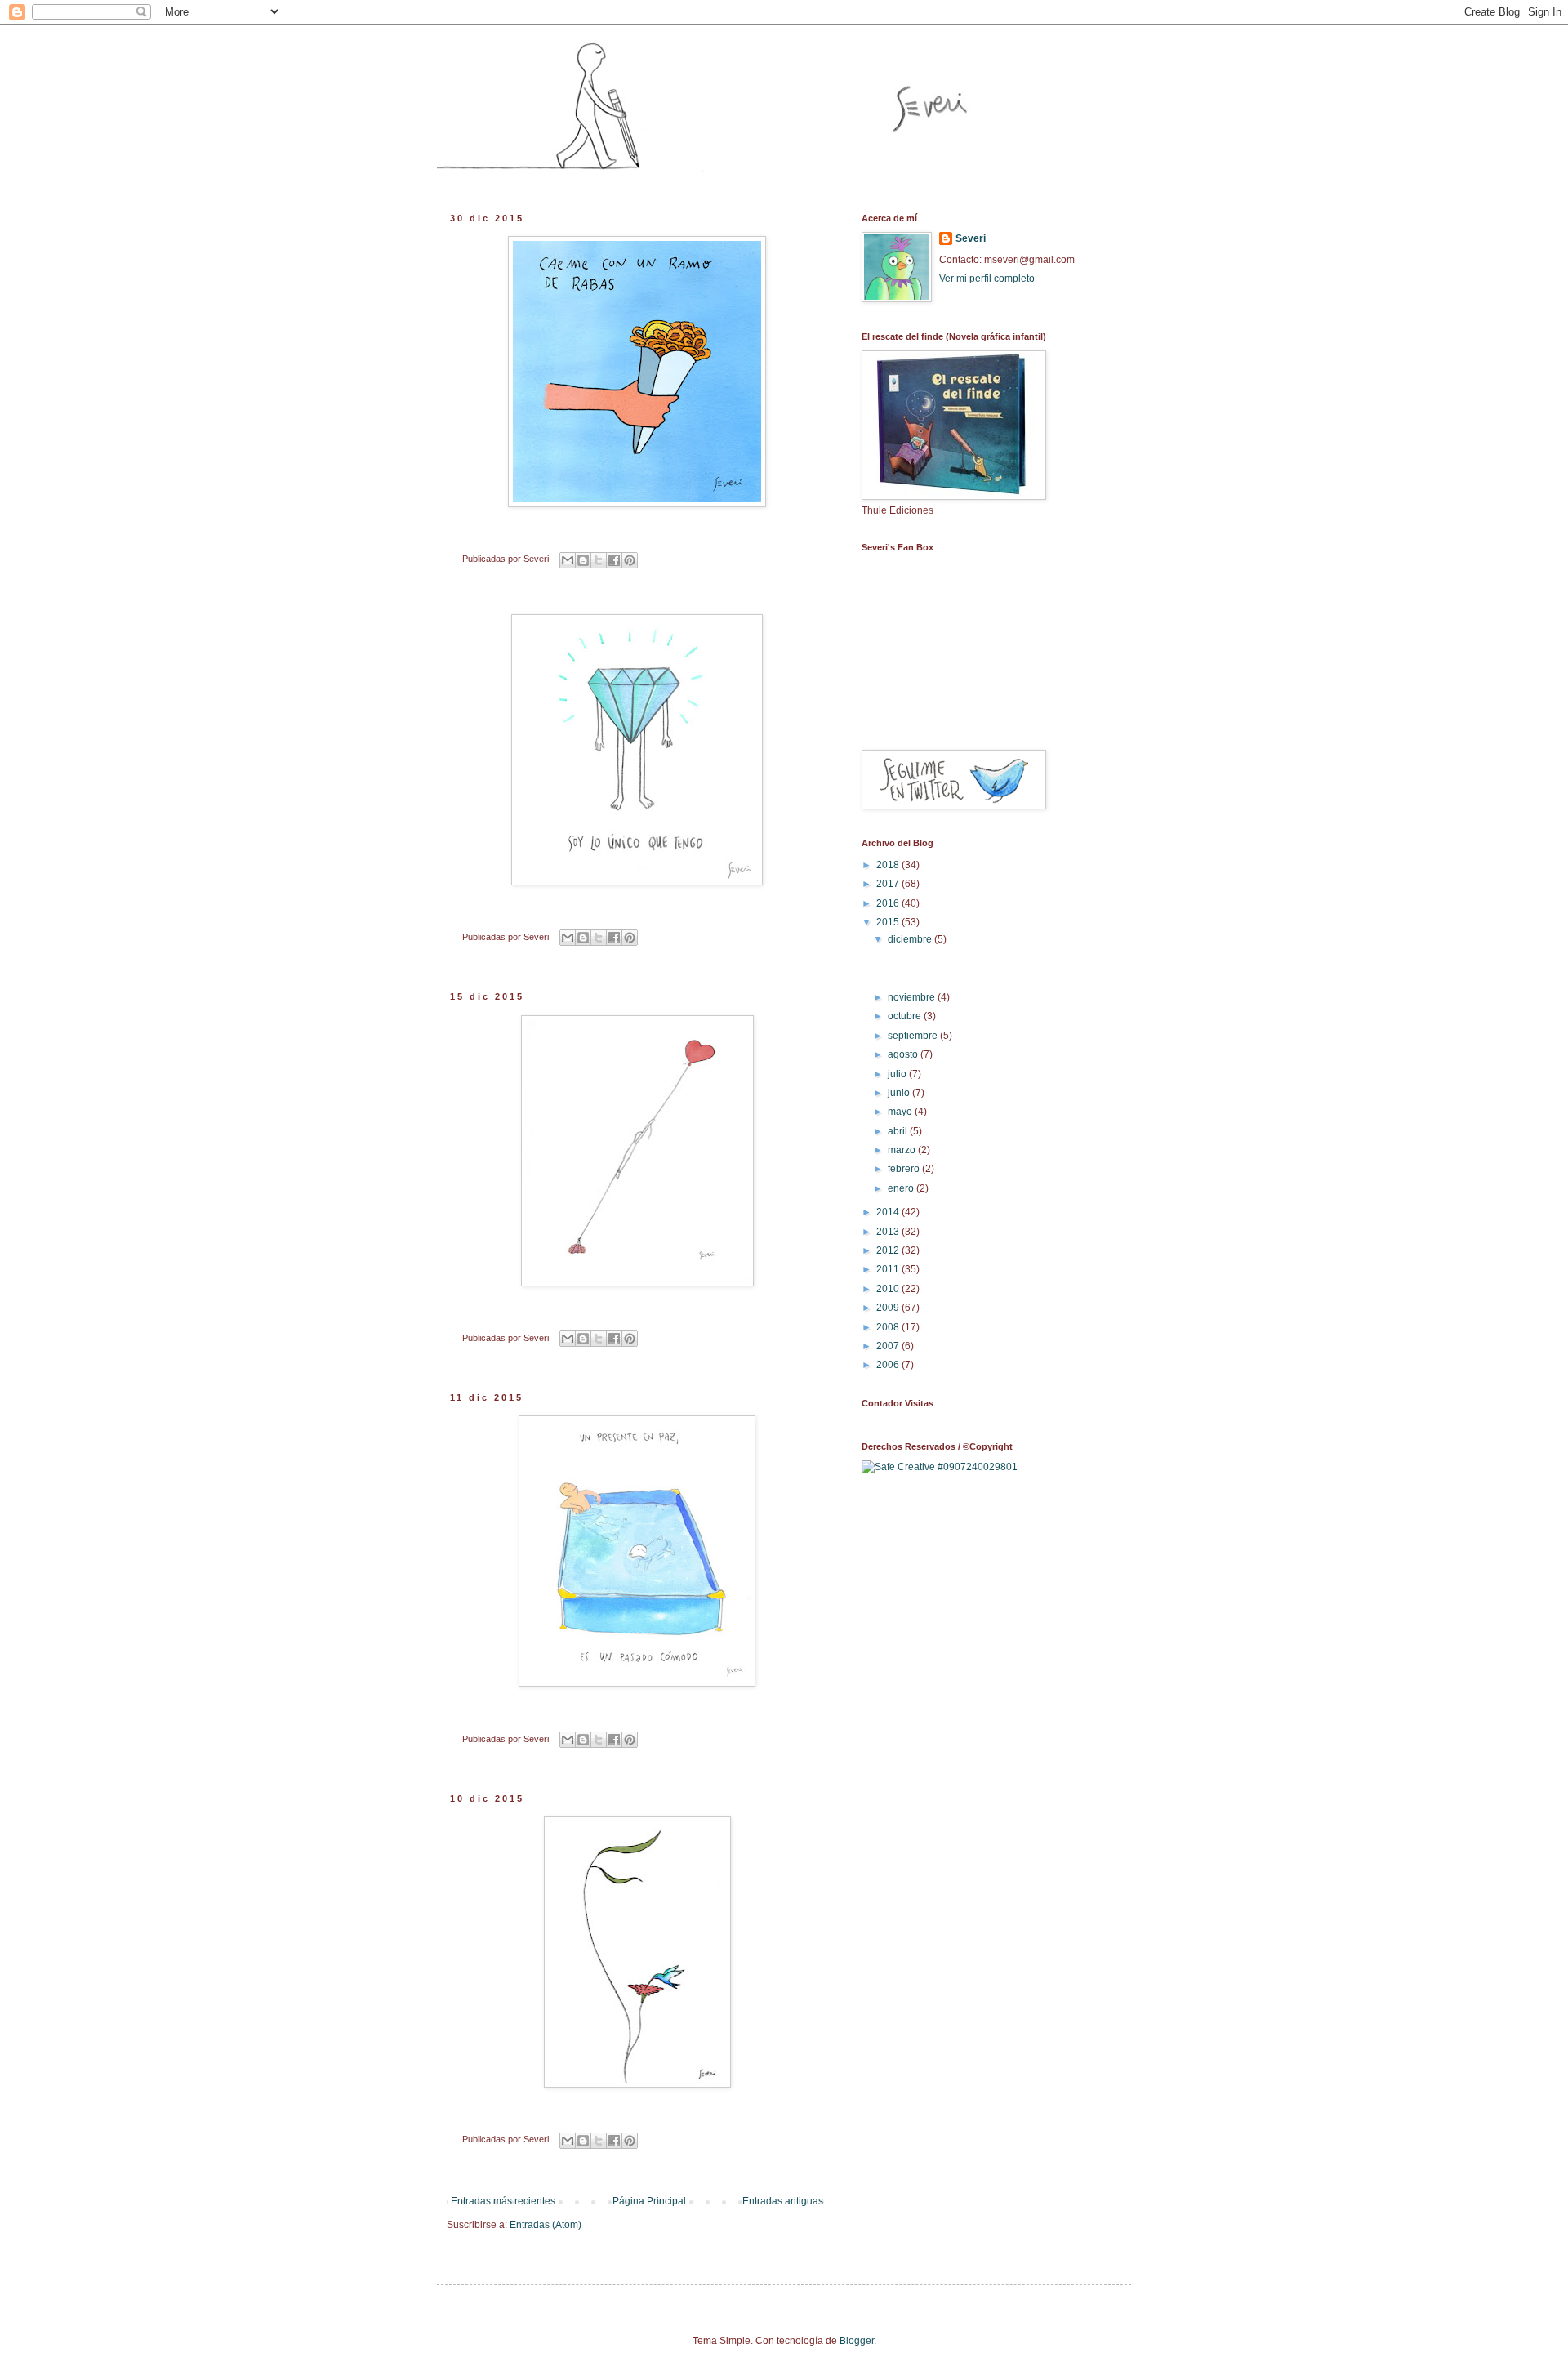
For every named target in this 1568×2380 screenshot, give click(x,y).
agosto (904, 1054)
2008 (889, 1327)
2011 (889, 1269)
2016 (889, 903)
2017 (889, 884)
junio (900, 1093)
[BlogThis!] (583, 560)
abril (899, 1131)
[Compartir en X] (599, 560)
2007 (889, 1346)
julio (898, 1074)
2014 (889, 1212)
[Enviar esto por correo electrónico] (568, 560)
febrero (905, 1169)
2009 (889, 1308)
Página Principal (649, 2201)
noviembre (913, 997)
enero (902, 1188)
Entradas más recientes (503, 2201)
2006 (889, 1365)
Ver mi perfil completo (987, 279)
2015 (889, 922)
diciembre (911, 939)
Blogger (857, 2341)
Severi (971, 238)
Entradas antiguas (783, 2201)
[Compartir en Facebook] (614, 560)
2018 (889, 865)
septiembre (914, 1036)
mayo (901, 1112)
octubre (906, 1016)
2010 (889, 1289)
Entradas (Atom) (546, 2225)
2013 (889, 1232)
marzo (903, 1150)
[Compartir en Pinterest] (630, 560)
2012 (889, 1250)
